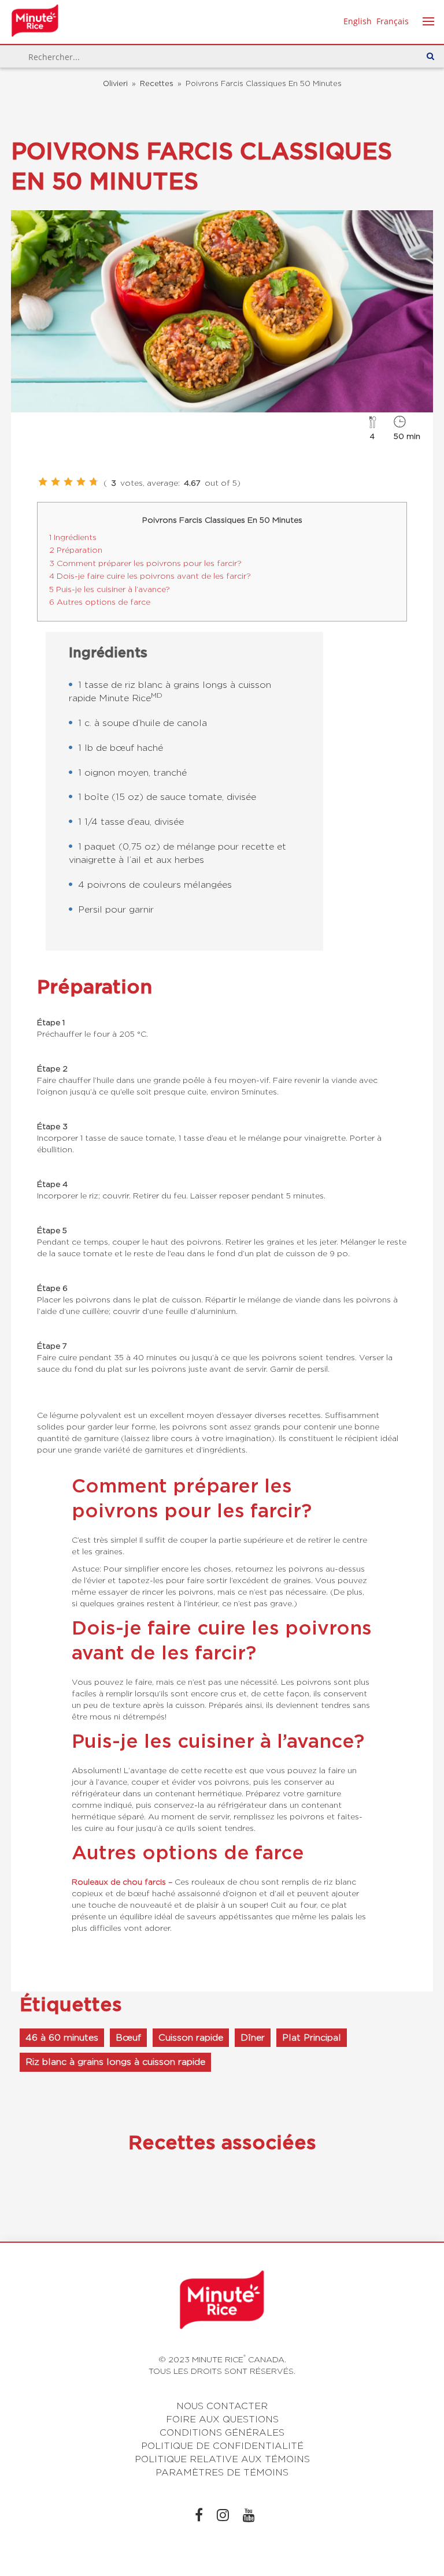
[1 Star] (43, 482)
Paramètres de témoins (222, 2472)
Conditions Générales (222, 2432)
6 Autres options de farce (100, 602)
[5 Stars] (94, 482)
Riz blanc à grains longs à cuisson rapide (115, 2062)
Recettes (157, 83)
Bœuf (128, 2037)
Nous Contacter (222, 2406)
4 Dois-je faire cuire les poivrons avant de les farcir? (150, 576)
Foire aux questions (222, 2419)
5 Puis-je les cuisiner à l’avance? (110, 589)
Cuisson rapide (191, 2037)
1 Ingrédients (73, 537)
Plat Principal (312, 2037)
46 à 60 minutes (62, 2037)
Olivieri (115, 83)
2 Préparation (76, 550)
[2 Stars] (55, 482)
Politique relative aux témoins (222, 2459)
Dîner (253, 2037)
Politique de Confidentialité (222, 2446)
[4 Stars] (81, 482)
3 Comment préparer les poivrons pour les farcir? (145, 563)
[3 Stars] (68, 482)
